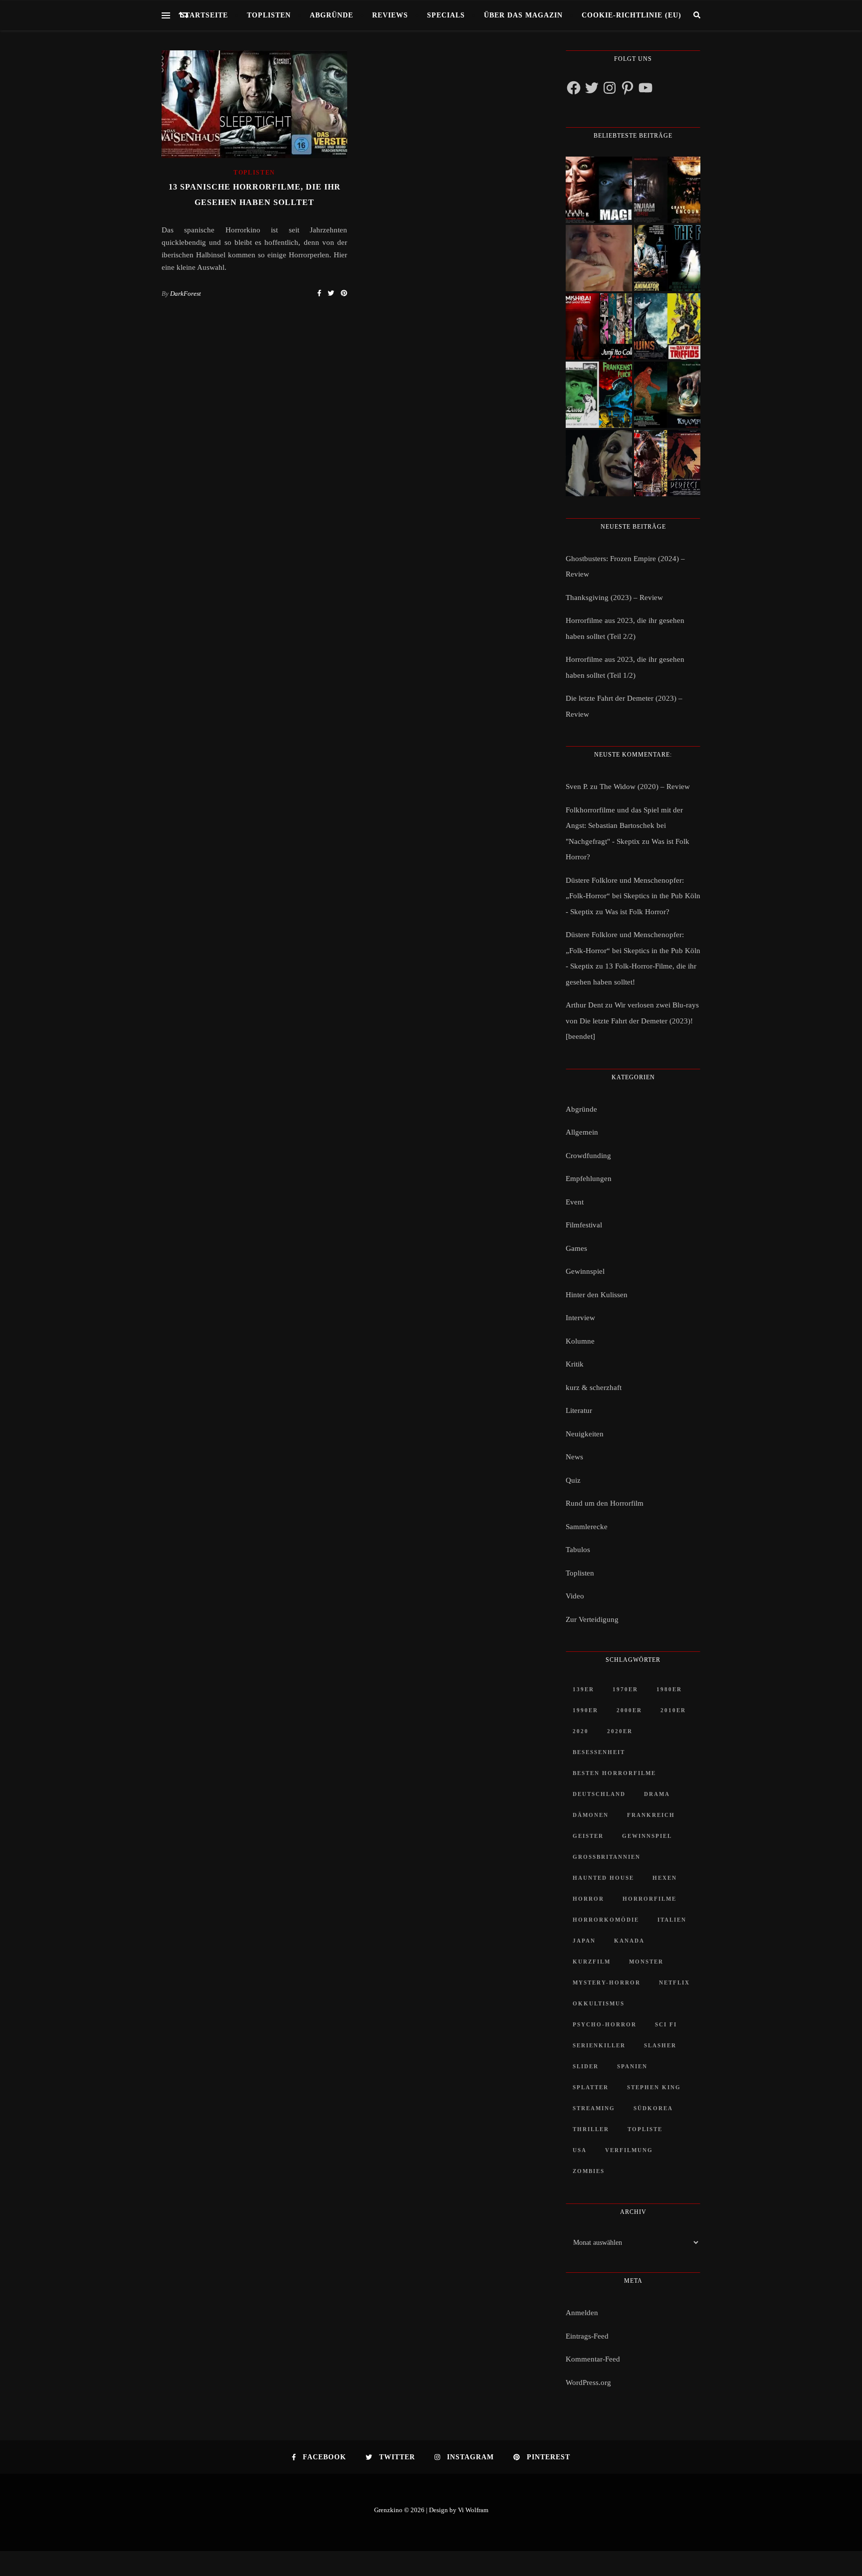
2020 (581, 1731)
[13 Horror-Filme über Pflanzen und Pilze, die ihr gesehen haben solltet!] (667, 326)
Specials (446, 15)
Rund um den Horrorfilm (605, 1503)
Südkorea (653, 2108)
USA (580, 2150)
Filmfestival (584, 1225)
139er (583, 1689)
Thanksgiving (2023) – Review (614, 597)
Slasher (660, 2045)
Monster (646, 1962)
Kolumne (580, 1341)
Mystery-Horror (607, 1982)
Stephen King (654, 2087)
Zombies (589, 2171)
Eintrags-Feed (587, 2336)
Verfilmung (629, 2150)
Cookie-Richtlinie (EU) (632, 15)
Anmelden (582, 2313)
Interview (580, 1318)
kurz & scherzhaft (594, 1387)
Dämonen (591, 1815)
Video (575, 1596)
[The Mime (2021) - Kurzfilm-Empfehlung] (599, 463)
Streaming (594, 2108)
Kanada (629, 1941)
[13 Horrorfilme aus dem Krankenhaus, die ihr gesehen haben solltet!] (667, 190)
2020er (620, 1731)
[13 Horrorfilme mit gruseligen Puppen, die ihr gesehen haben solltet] (599, 190)
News (574, 1457)
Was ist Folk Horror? (637, 912)
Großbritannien (607, 1857)
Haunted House (603, 1878)
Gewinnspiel (585, 1271)
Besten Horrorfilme (614, 1773)
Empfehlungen (589, 1179)
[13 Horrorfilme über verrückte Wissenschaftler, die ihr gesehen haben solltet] (667, 258)
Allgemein (582, 1132)
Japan (584, 1941)
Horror (588, 1899)
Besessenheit (599, 1752)
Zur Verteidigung (592, 1619)
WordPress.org (588, 2382)
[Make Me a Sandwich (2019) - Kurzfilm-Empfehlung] (599, 258)
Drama (657, 1794)
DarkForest (186, 294)
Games (576, 1248)
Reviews (390, 15)
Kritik (575, 1364)
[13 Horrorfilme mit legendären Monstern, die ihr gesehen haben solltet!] (667, 395)
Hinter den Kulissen (597, 1295)
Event (575, 1202)
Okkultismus (599, 2003)
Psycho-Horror (605, 2024)
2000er (629, 1710)
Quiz (573, 1480)
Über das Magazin (523, 15)
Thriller (591, 2129)
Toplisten (269, 15)
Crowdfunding (588, 1156)
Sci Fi (666, 2024)
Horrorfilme (649, 1899)
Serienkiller (599, 2045)
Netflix (674, 1982)
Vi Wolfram (473, 2510)
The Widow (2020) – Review (645, 787)
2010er (673, 1710)
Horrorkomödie (606, 1920)
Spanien (632, 2066)
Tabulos (578, 1550)
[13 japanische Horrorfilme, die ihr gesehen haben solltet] (667, 463)
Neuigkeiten (585, 1434)
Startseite (204, 15)
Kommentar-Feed (593, 2359)
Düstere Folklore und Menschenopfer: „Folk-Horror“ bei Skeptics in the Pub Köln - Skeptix (633, 896)
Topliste (645, 2129)
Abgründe (331, 15)
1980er (669, 1689)
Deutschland (599, 1794)
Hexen (665, 1878)
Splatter (591, 2087)
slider (586, 2066)
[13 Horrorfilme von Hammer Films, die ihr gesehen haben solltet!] (599, 395)
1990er (585, 1710)
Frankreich (651, 1815)
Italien (672, 1920)
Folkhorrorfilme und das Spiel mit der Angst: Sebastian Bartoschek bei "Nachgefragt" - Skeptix (624, 826)
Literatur (579, 1410)
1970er (625, 1689)
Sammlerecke (587, 1527)
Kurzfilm (592, 1962)
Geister (588, 1836)
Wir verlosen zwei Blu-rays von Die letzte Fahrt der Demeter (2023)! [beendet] (632, 1021)
